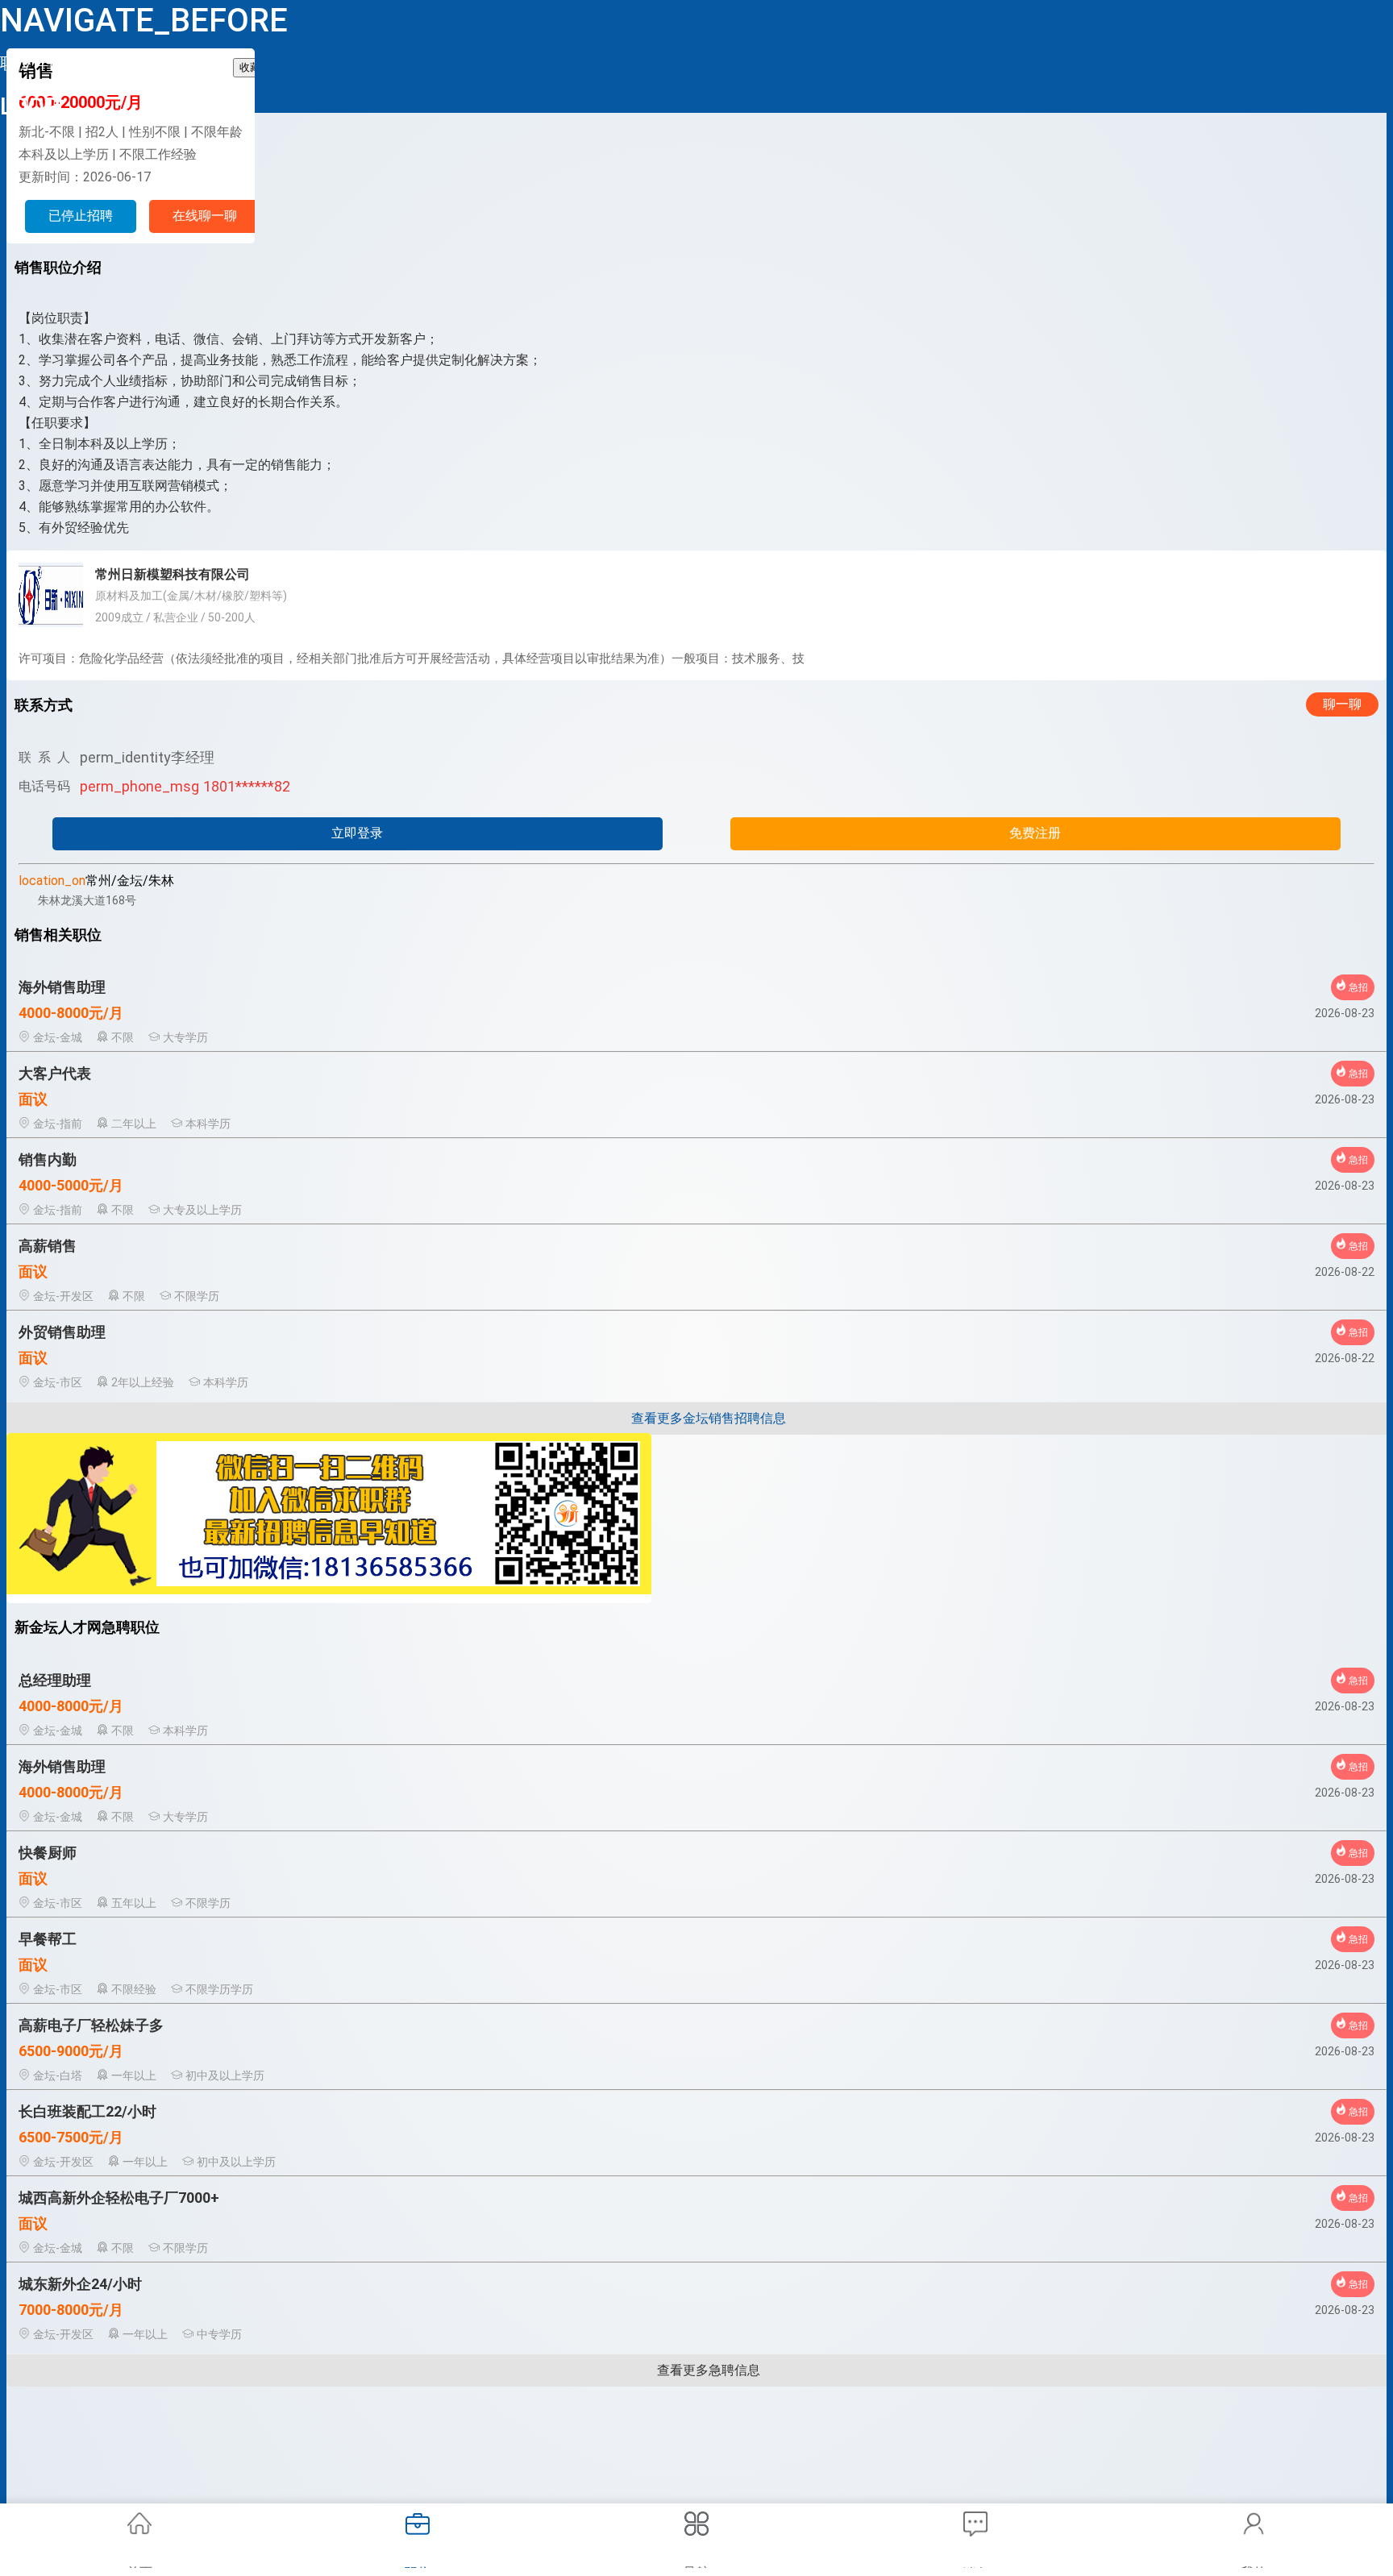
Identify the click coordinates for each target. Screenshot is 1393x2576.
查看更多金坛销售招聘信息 (709, 1418)
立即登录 (357, 833)
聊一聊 (1342, 704)
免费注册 (1035, 833)
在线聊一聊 (205, 216)
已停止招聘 (81, 216)
